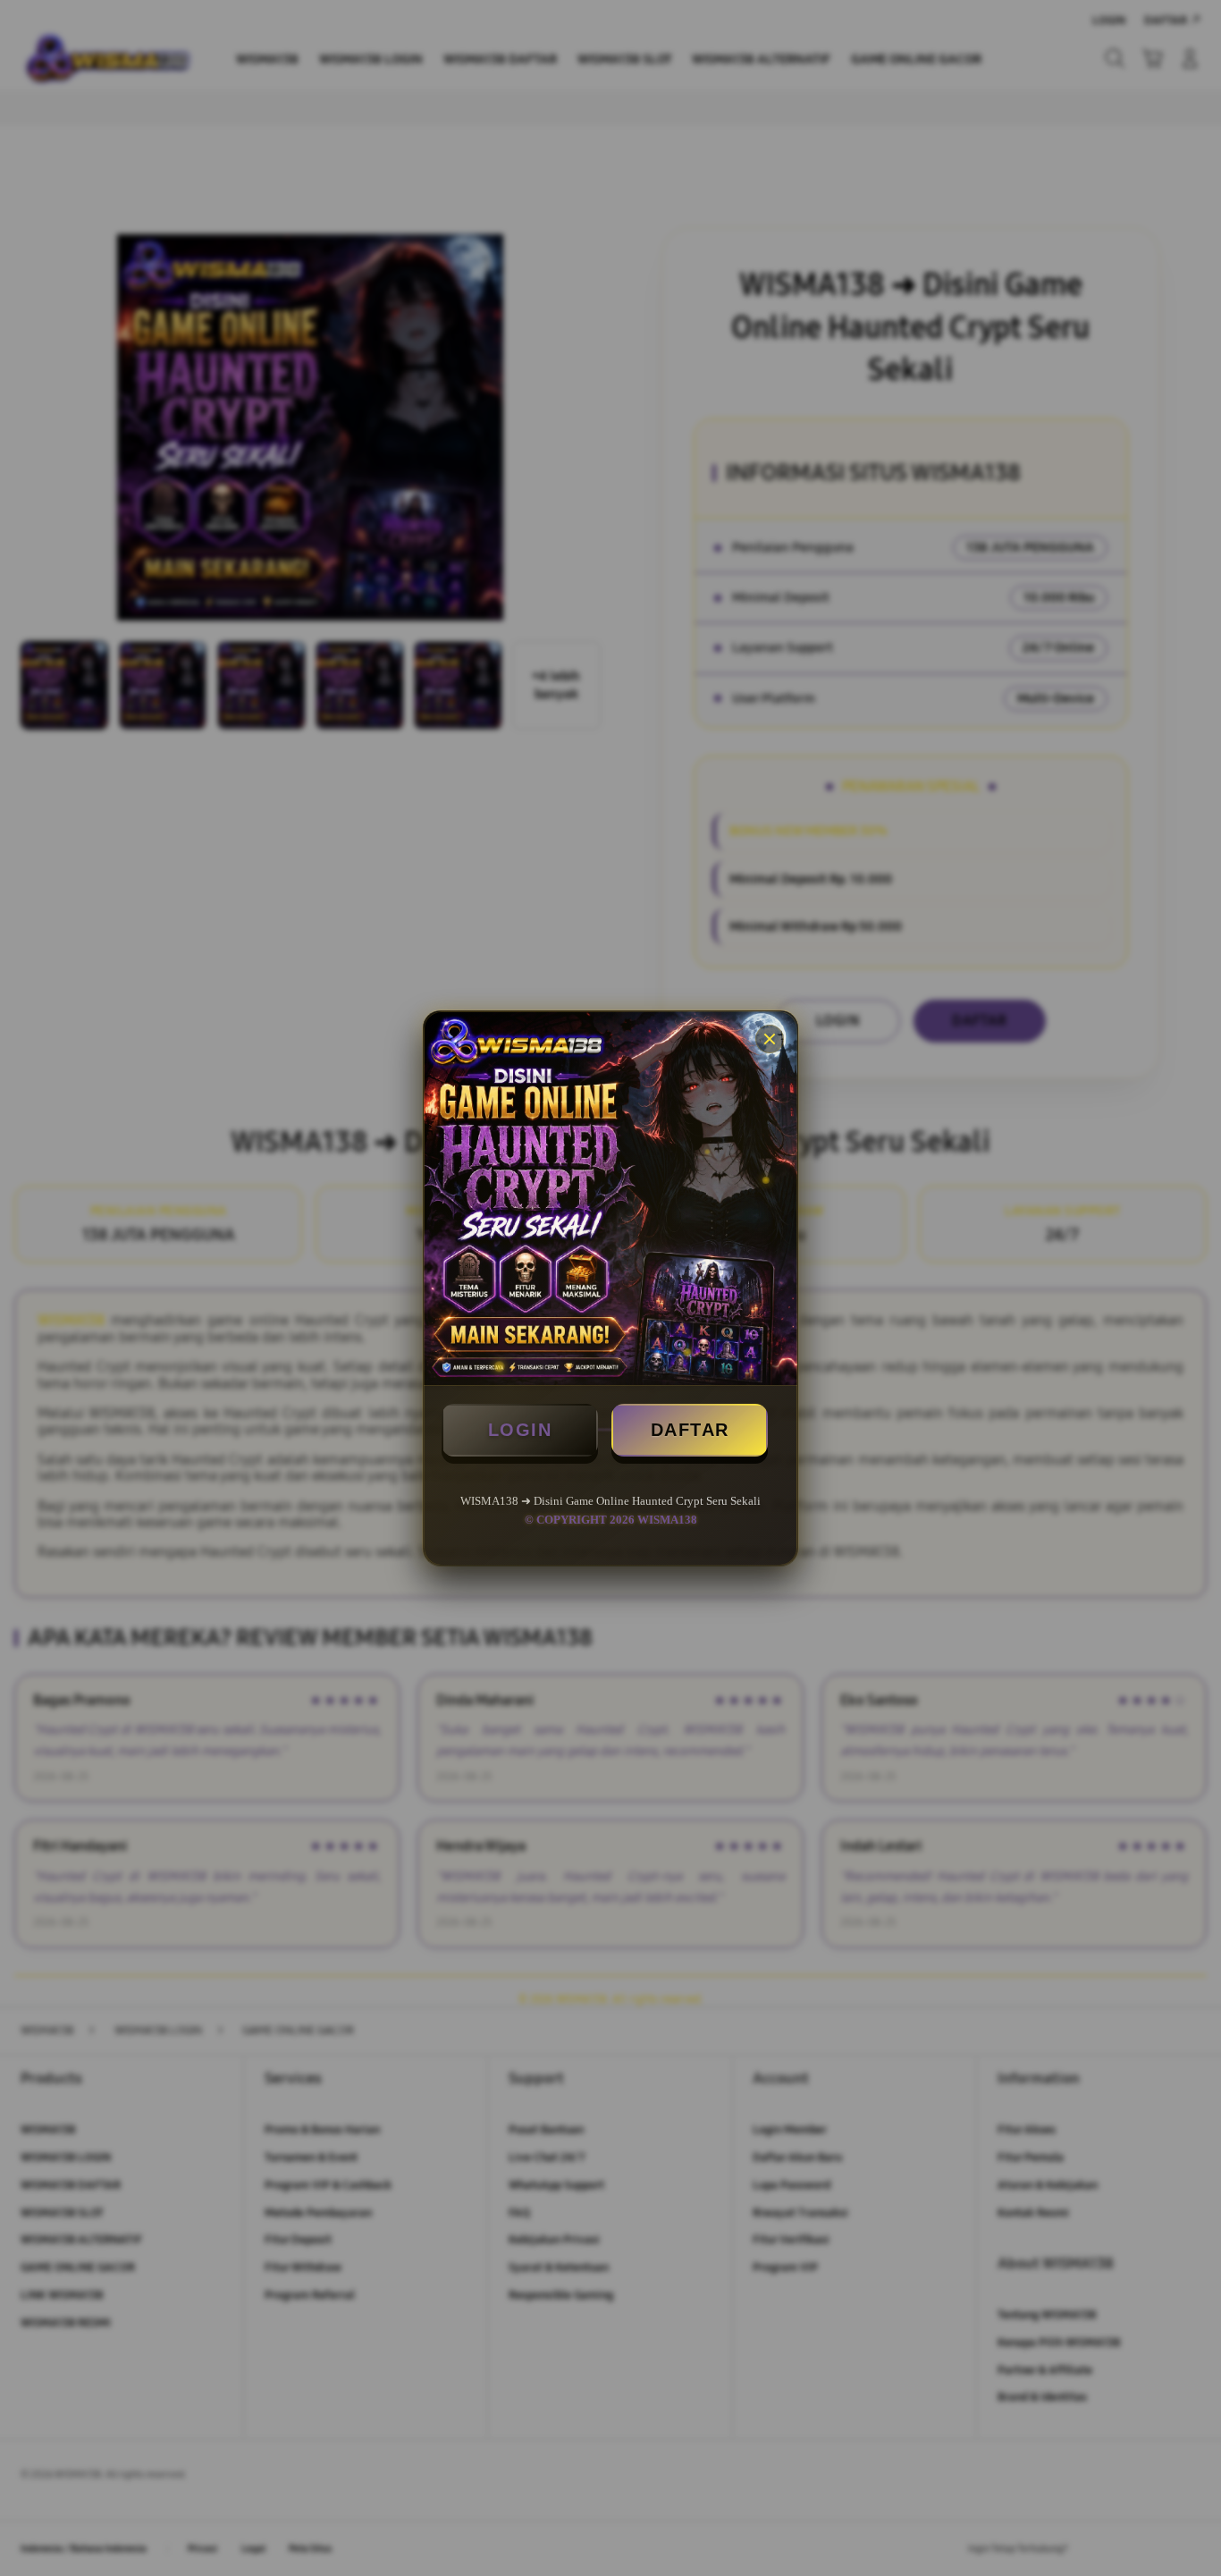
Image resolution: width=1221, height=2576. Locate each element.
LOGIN (520, 1430)
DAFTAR (690, 1430)
